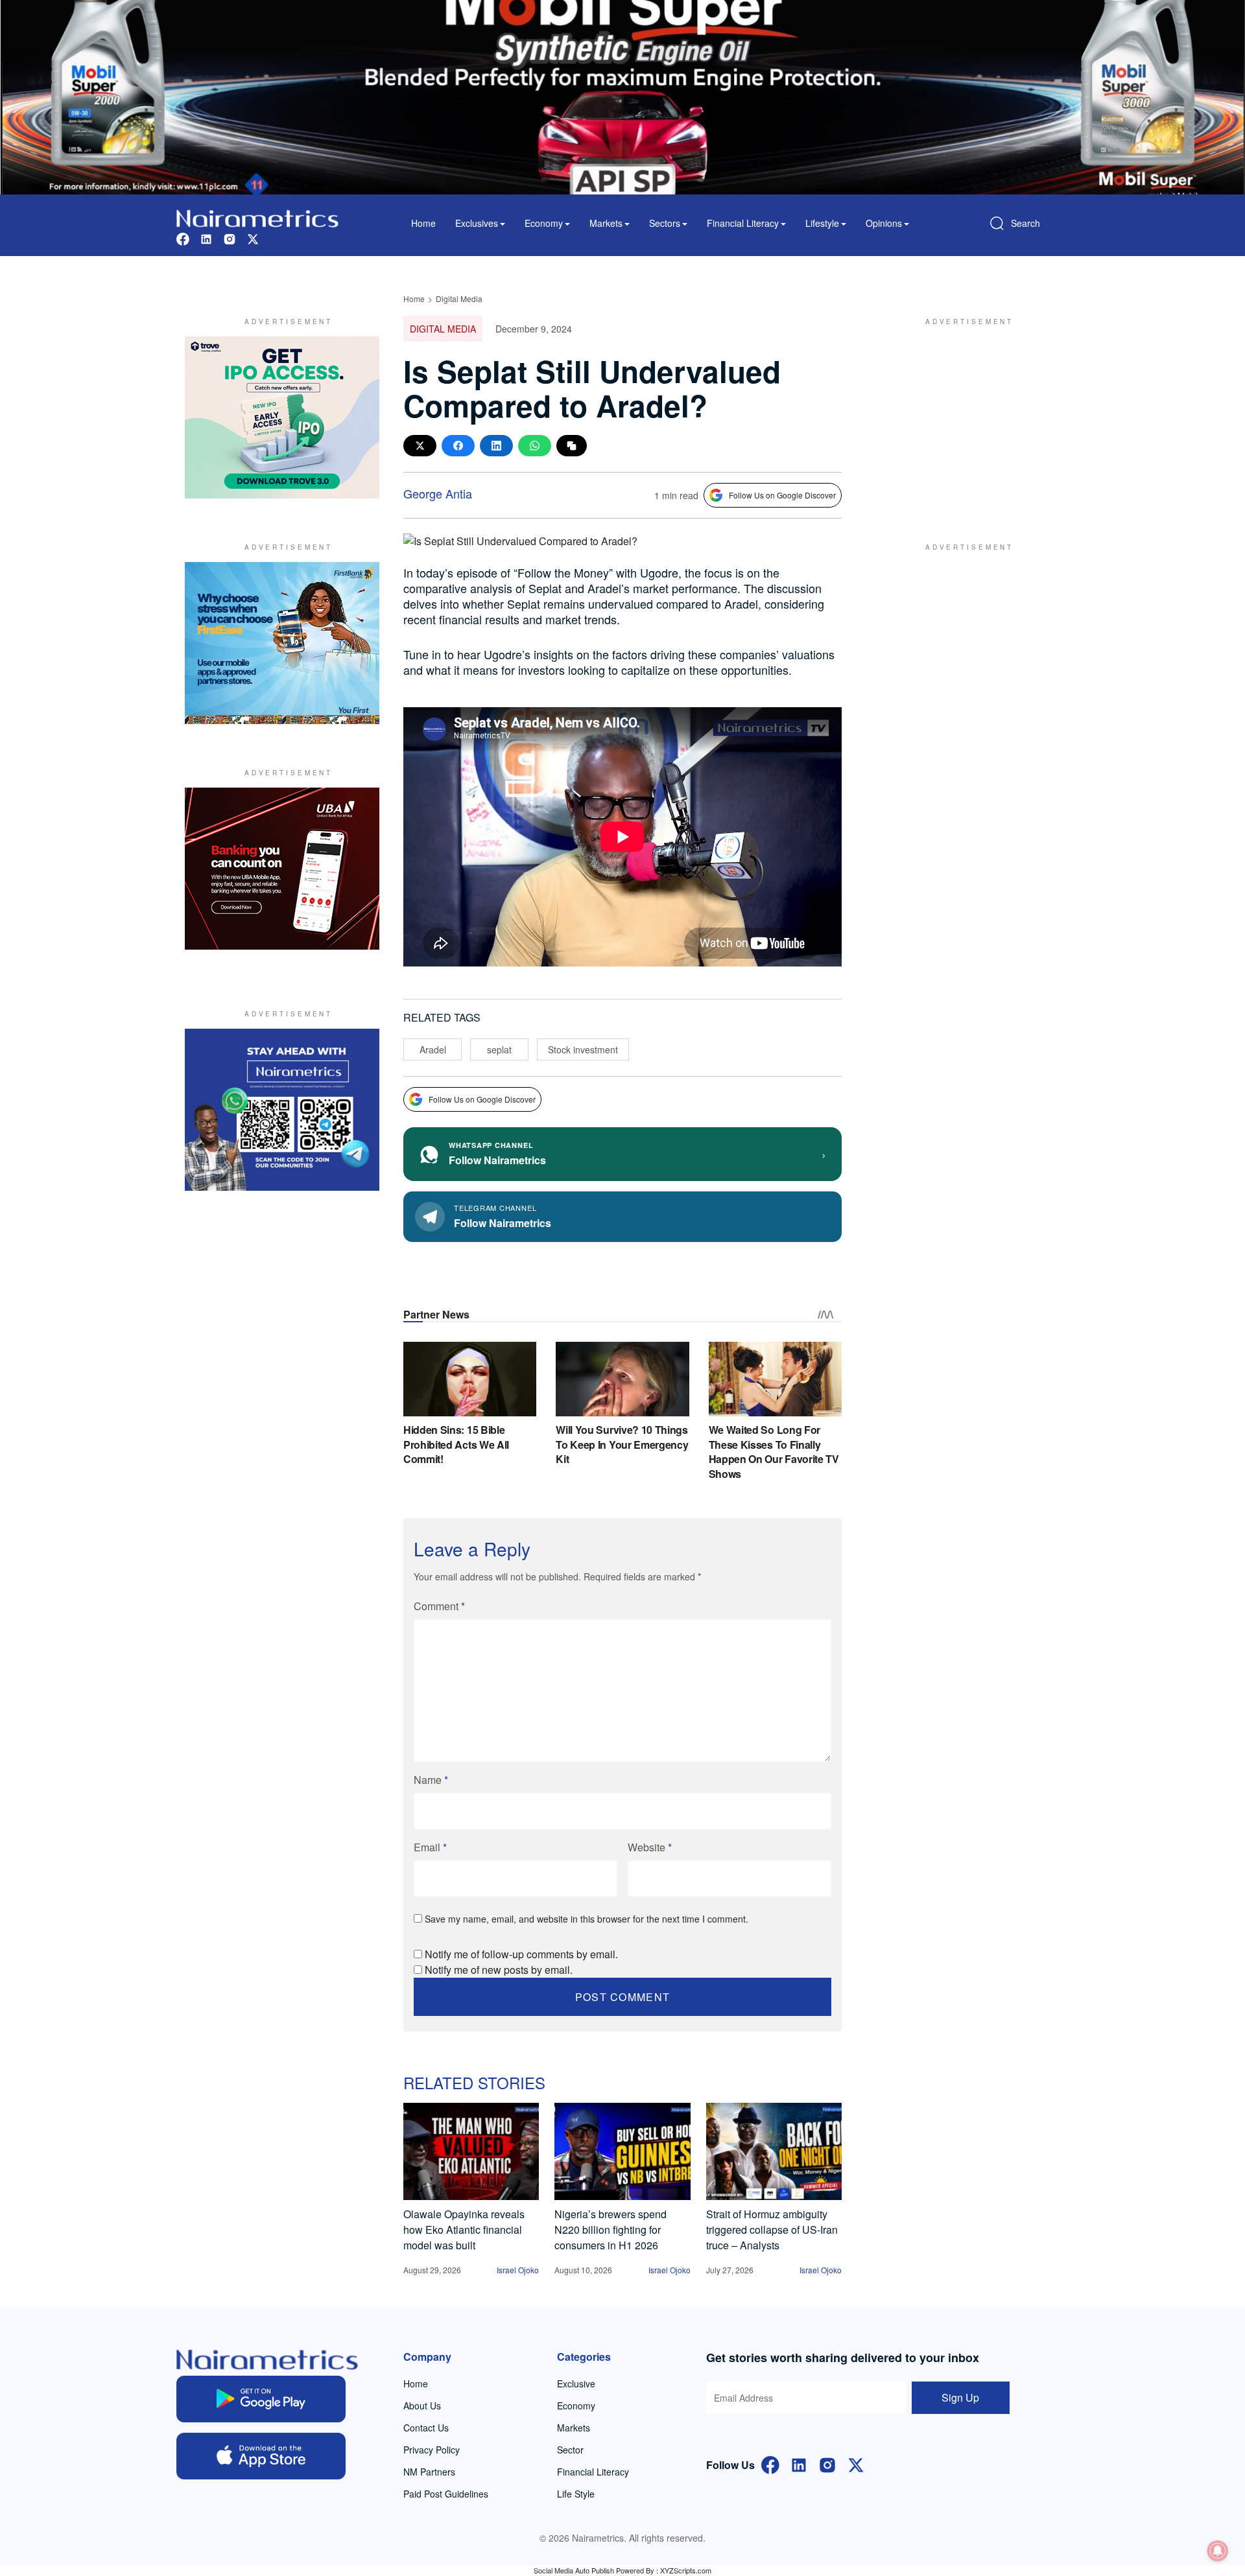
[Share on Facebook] (458, 446)
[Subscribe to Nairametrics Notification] (1218, 2551)
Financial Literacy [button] (743, 223)
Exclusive (576, 2383)
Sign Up (960, 2397)
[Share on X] (420, 446)
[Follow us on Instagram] (230, 238)
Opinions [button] (884, 223)
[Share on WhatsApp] (535, 446)
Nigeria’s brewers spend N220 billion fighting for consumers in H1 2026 (611, 2230)
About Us (422, 2406)
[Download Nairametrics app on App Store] (261, 2456)
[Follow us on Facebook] (183, 238)
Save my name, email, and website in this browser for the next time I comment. (587, 1919)
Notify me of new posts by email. (499, 1970)
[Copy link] (572, 446)
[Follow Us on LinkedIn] (799, 2464)
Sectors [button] (665, 223)
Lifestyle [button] (822, 223)
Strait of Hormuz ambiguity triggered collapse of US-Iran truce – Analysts (772, 2230)
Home (423, 223)
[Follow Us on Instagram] (827, 2464)
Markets (574, 2428)
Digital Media (459, 299)
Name (431, 1780)
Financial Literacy (593, 2472)
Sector (570, 2450)
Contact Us (426, 2428)
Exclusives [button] (477, 223)
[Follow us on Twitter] (253, 238)
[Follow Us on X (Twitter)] (856, 2464)
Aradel (433, 1049)
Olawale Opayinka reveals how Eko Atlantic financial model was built (464, 2230)
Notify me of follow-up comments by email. (521, 1954)
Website (650, 1847)
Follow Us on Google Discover (782, 495)
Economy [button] (544, 223)
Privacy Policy (432, 2450)
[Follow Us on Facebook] (770, 2464)
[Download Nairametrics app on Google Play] (261, 2399)
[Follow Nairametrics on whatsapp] (282, 1110)
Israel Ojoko (518, 2270)
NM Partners (429, 2472)
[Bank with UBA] (282, 869)
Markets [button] (606, 223)
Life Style (576, 2494)
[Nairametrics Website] (257, 217)
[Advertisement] (963, 417)
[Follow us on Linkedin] (206, 238)
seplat (499, 1049)
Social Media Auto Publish (574, 2570)
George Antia (438, 493)
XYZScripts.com (686, 2570)
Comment (439, 1606)
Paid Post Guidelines (446, 2494)
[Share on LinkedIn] (496, 446)
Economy (576, 2406)
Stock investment (583, 1049)
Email (430, 1847)
